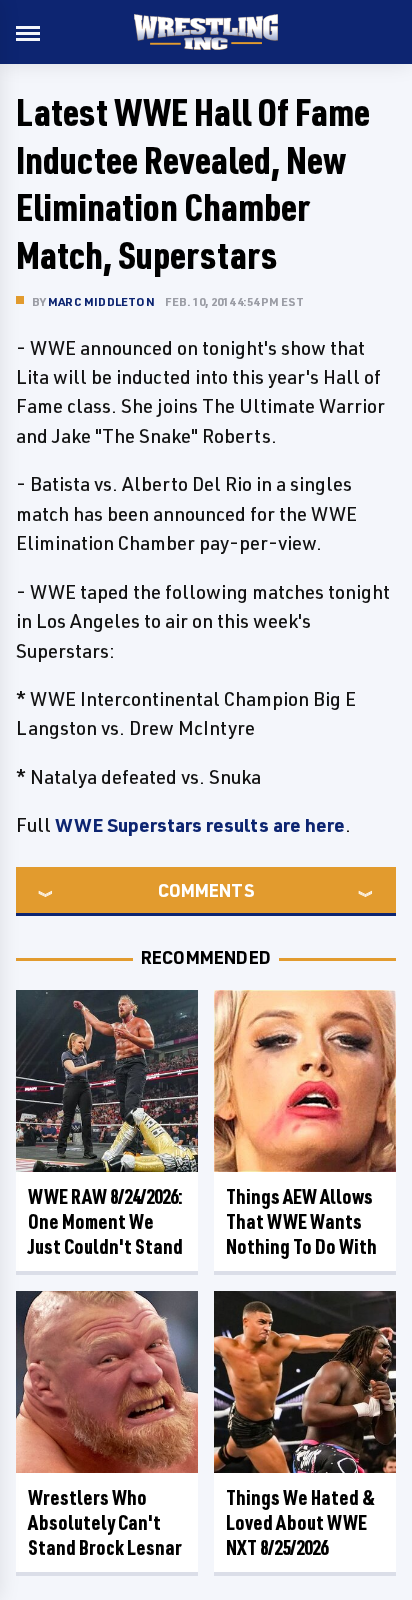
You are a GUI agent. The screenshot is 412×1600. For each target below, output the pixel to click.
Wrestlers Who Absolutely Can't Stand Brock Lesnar (105, 1522)
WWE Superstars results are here (200, 825)
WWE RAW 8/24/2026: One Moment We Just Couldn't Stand (105, 1221)
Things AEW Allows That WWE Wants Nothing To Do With (301, 1221)
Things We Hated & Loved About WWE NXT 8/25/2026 (300, 1522)
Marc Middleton (101, 301)
